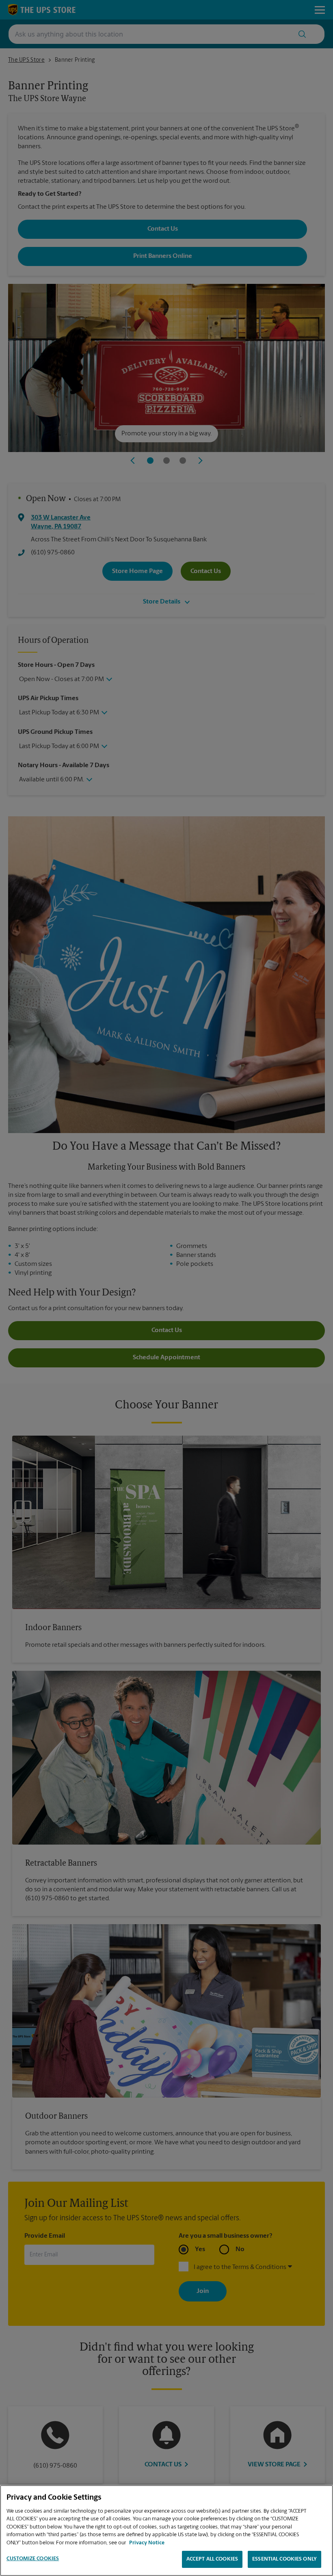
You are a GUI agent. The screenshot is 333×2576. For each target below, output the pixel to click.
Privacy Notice (147, 2543)
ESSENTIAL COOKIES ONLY (284, 2559)
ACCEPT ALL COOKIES (212, 2559)
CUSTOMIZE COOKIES (33, 2559)
